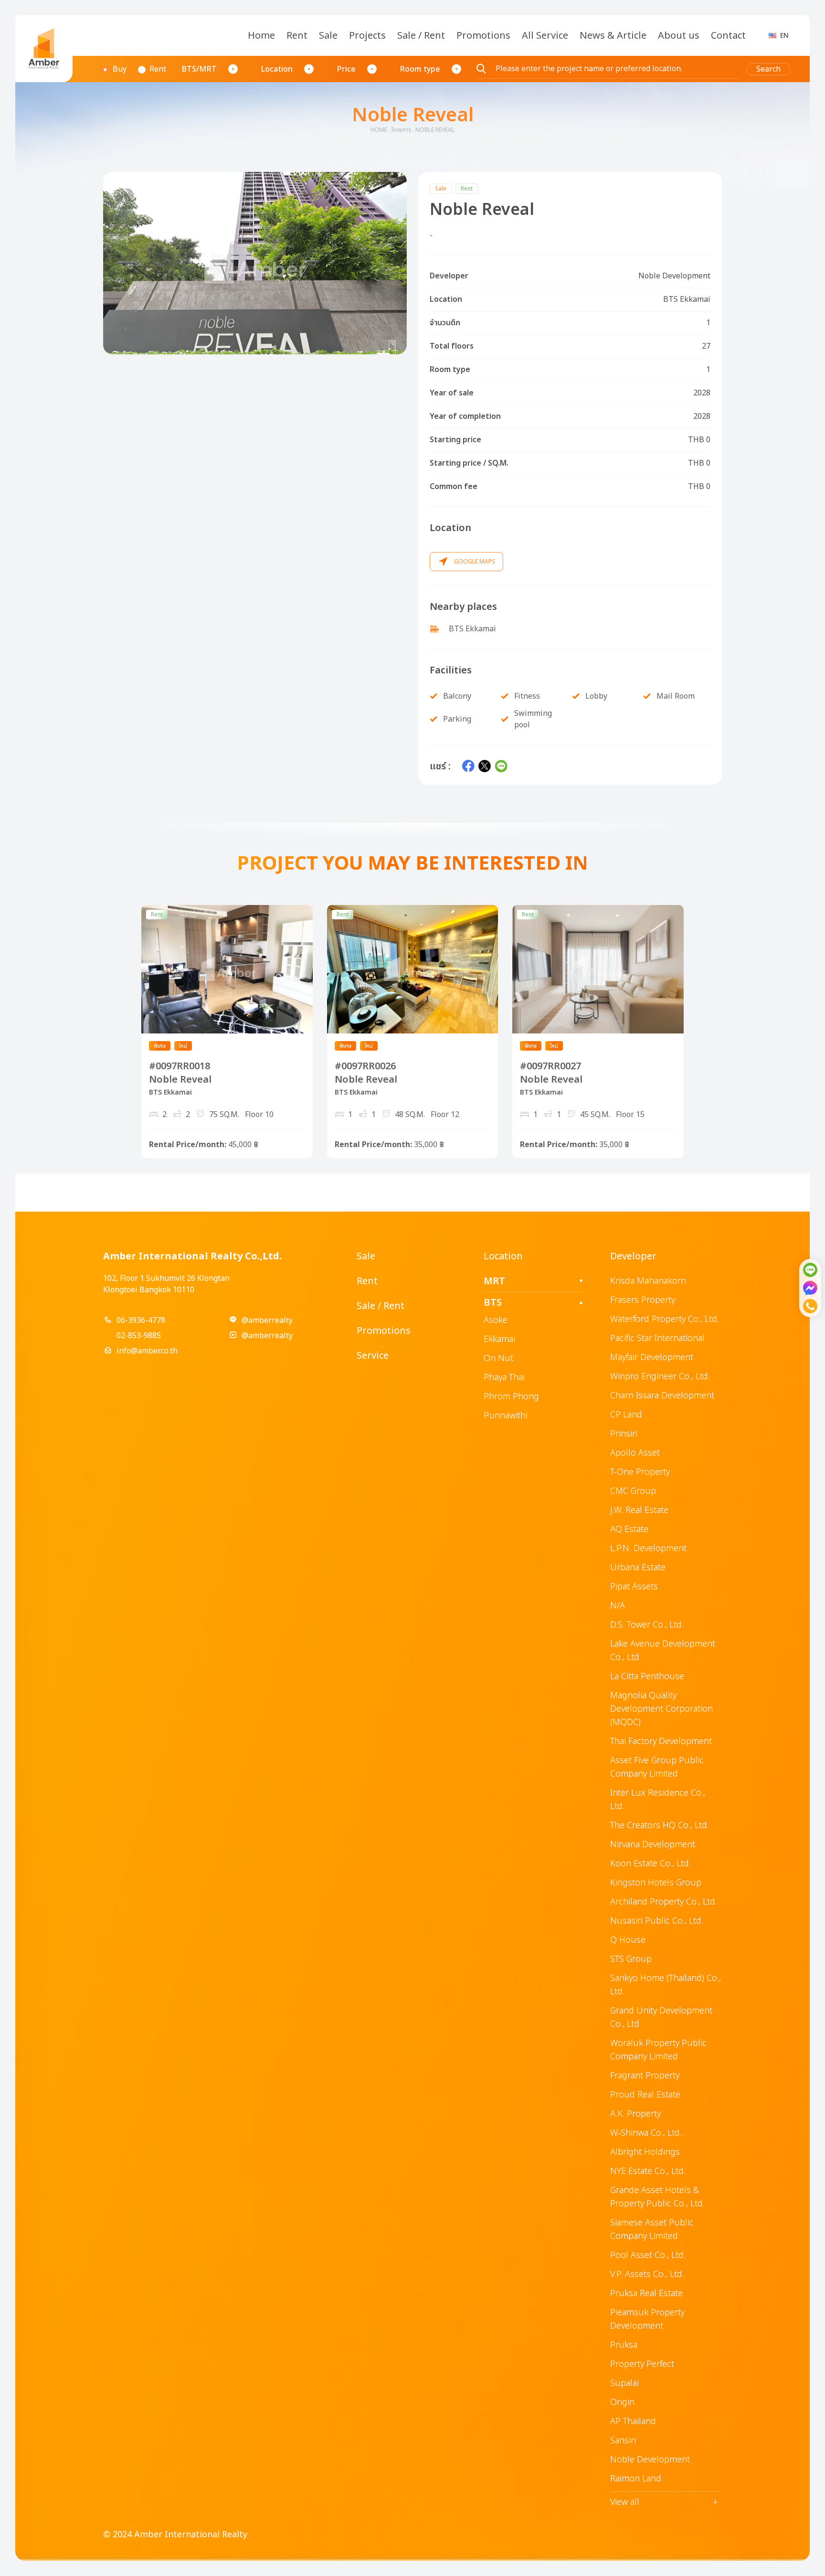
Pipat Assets (634, 1587)
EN (784, 36)
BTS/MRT (199, 69)
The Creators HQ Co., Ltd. (660, 1826)
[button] (255, 263)
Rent (297, 36)
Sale (328, 36)
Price (346, 69)
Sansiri (623, 2441)
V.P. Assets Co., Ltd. (647, 2274)
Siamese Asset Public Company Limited (652, 2230)
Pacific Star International (657, 1338)
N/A (618, 1606)
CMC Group (633, 1491)
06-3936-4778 (141, 1320)
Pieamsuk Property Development (647, 2319)
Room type (420, 69)
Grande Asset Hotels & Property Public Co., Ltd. (657, 2197)
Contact (728, 36)
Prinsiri (624, 1434)
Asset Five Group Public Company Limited (657, 1767)
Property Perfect (642, 2364)
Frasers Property (643, 1300)
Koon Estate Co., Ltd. (650, 1864)
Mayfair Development (652, 1357)
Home (261, 36)
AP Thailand (633, 2422)
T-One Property (640, 1472)
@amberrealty (267, 1320)
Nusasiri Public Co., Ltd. (657, 1921)
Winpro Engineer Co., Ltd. (660, 1377)
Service (373, 1356)
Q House (628, 1940)
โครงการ (401, 130)
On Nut (498, 1358)
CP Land (626, 1415)
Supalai (624, 2383)
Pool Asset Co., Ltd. (648, 2255)
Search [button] (768, 69)
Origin (622, 2402)
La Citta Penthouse (647, 1677)
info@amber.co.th (147, 1351)
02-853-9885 (139, 1336)
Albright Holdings (645, 2152)
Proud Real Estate (645, 2095)
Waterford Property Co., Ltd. (665, 1319)
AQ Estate (629, 1529)
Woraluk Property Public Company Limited (658, 2050)
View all (664, 2502)
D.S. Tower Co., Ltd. (647, 1625)
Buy (120, 69)
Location (277, 69)
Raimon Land (636, 2479)
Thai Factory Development (661, 1741)
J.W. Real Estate (639, 1510)
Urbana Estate (638, 1568)
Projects (367, 36)
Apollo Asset (635, 1453)
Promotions (483, 36)
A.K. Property (635, 2114)
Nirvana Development (653, 1845)
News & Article (613, 36)
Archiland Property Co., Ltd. (664, 1902)
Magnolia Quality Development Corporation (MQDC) (661, 1709)
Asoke (496, 1320)
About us (679, 36)
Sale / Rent (421, 36)
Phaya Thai (504, 1378)
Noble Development (650, 2460)
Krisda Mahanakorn (648, 1281)
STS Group (631, 1959)
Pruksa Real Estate (646, 2294)
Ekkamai (499, 1339)
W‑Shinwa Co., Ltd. (646, 2133)
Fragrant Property (645, 2076)
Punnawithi (506, 1416)
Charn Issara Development (662, 1396)
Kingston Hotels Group (656, 1883)
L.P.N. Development (648, 1549)
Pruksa (624, 2345)
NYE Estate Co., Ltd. (648, 2171)
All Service (545, 36)
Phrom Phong (511, 1397)
